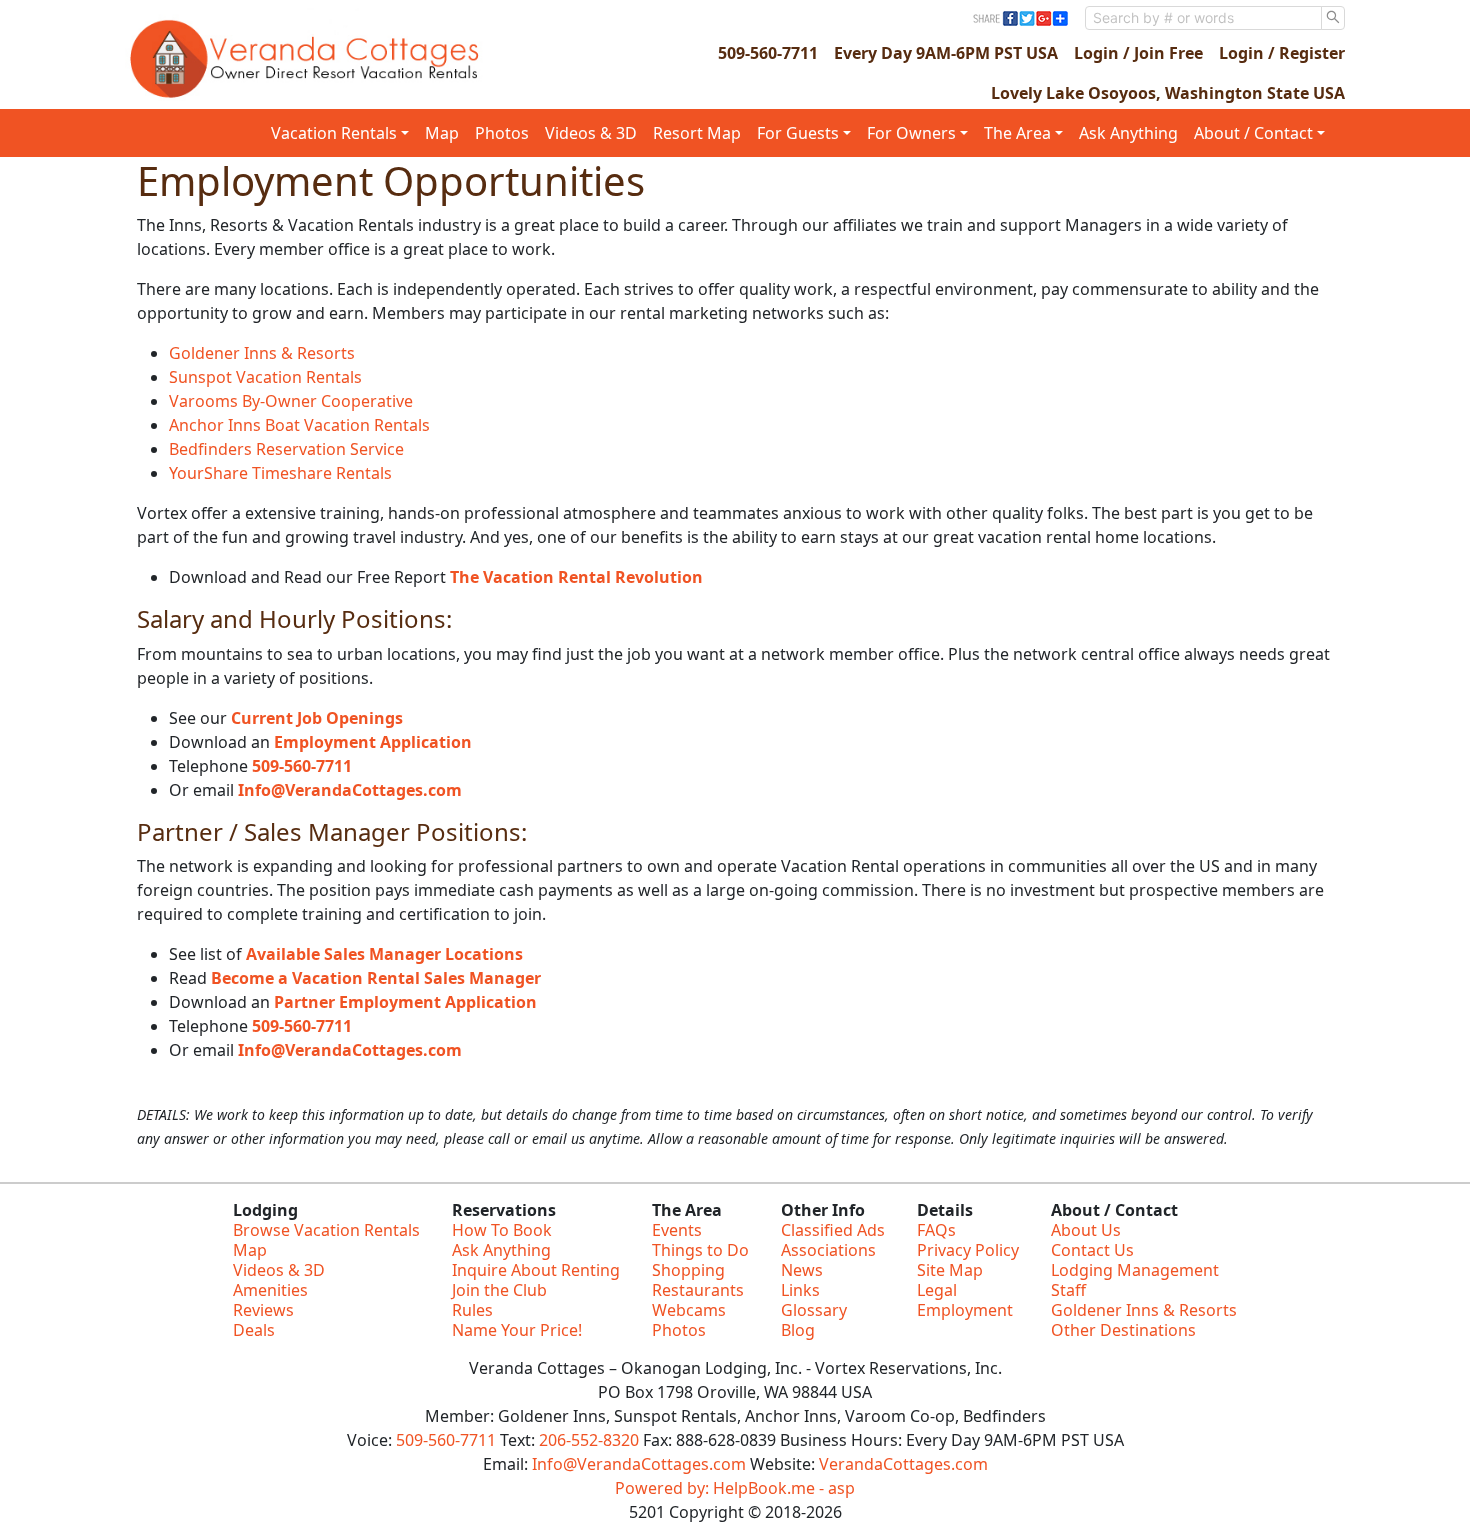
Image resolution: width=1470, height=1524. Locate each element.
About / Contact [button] (1253, 133)
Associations (828, 1250)
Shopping (688, 1270)
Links (800, 1290)
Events (677, 1230)
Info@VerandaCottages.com (350, 790)
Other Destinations (1123, 1330)
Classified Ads (833, 1230)
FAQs (936, 1230)
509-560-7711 (768, 53)
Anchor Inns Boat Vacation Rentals (299, 425)
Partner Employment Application (405, 1002)
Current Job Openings (317, 718)
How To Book (502, 1230)
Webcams (689, 1310)
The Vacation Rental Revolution (576, 577)
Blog (798, 1330)
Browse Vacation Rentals (326, 1230)
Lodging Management (1135, 1270)
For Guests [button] (798, 133)
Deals (254, 1330)
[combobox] (1203, 18)
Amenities (270, 1290)
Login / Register (1282, 53)
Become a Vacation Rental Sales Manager (376, 978)
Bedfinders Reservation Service (286, 449)
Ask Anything (1128, 133)
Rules (472, 1310)
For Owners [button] (911, 133)
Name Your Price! (517, 1330)
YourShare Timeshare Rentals (280, 473)
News (802, 1270)
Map (442, 133)
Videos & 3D (591, 133)
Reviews (263, 1310)
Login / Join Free (1138, 53)
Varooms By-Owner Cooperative (291, 401)
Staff (1068, 1290)
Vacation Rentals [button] (334, 133)
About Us (1086, 1230)
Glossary (814, 1310)
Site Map (950, 1270)
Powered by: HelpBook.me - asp (735, 1488)
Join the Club (499, 1290)
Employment (965, 1310)
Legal (937, 1290)
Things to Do (700, 1250)
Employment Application (373, 742)
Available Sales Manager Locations (384, 954)
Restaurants (698, 1290)
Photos (502, 133)
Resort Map (697, 133)
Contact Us (1092, 1250)
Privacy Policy (968, 1250)
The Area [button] (1017, 133)
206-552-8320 (589, 1440)
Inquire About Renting (536, 1270)
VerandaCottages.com (903, 1464)
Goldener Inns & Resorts (262, 353)
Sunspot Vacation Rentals (265, 377)
